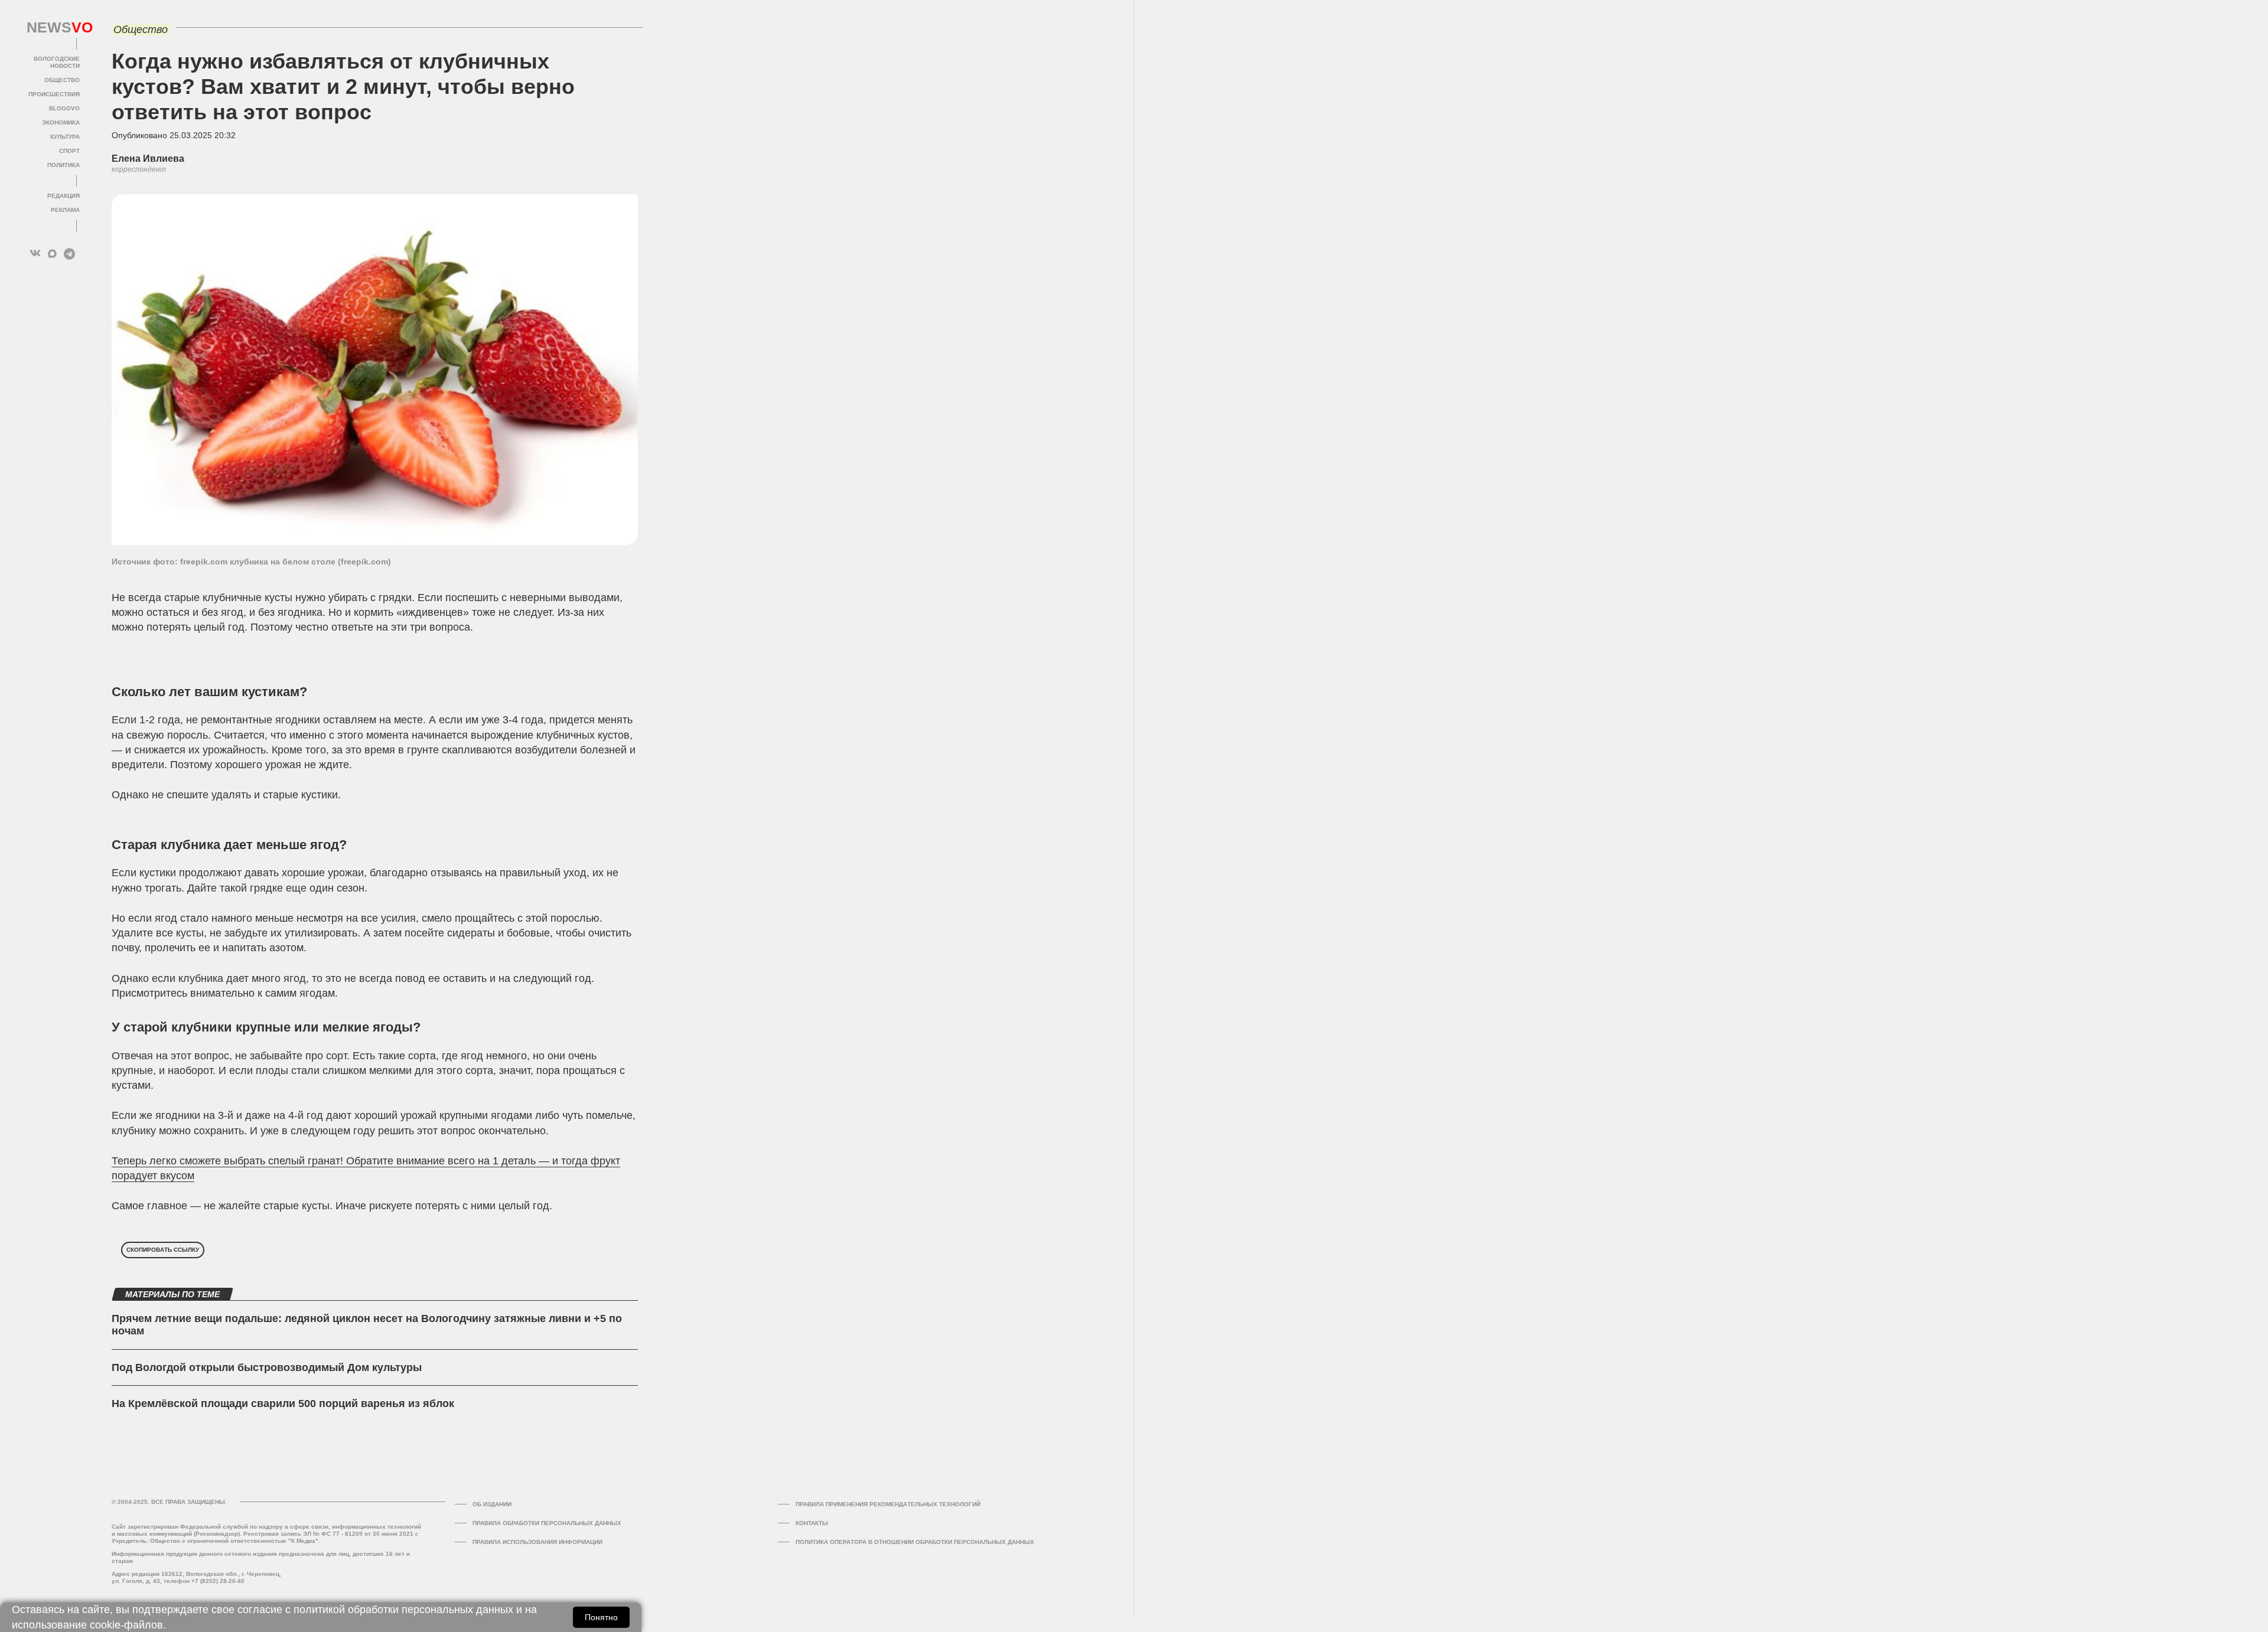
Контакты (812, 1523)
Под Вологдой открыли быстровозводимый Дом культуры (267, 1367)
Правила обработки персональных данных (547, 1523)
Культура (65, 137)
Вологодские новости (57, 62)
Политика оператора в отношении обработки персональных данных (915, 1542)
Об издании (492, 1504)
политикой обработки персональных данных (403, 1610)
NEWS (53, 28)
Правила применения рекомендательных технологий (888, 1504)
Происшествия (54, 94)
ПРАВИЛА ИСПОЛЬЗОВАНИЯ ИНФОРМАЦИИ (537, 1542)
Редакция (63, 196)
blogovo (64, 108)
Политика (63, 165)
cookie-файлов (126, 1625)
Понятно (601, 1617)
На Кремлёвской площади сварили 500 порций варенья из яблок (283, 1403)
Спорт (69, 151)
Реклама (65, 210)
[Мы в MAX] (52, 254)
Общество (62, 80)
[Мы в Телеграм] (69, 254)
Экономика (61, 123)
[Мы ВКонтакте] (35, 254)
